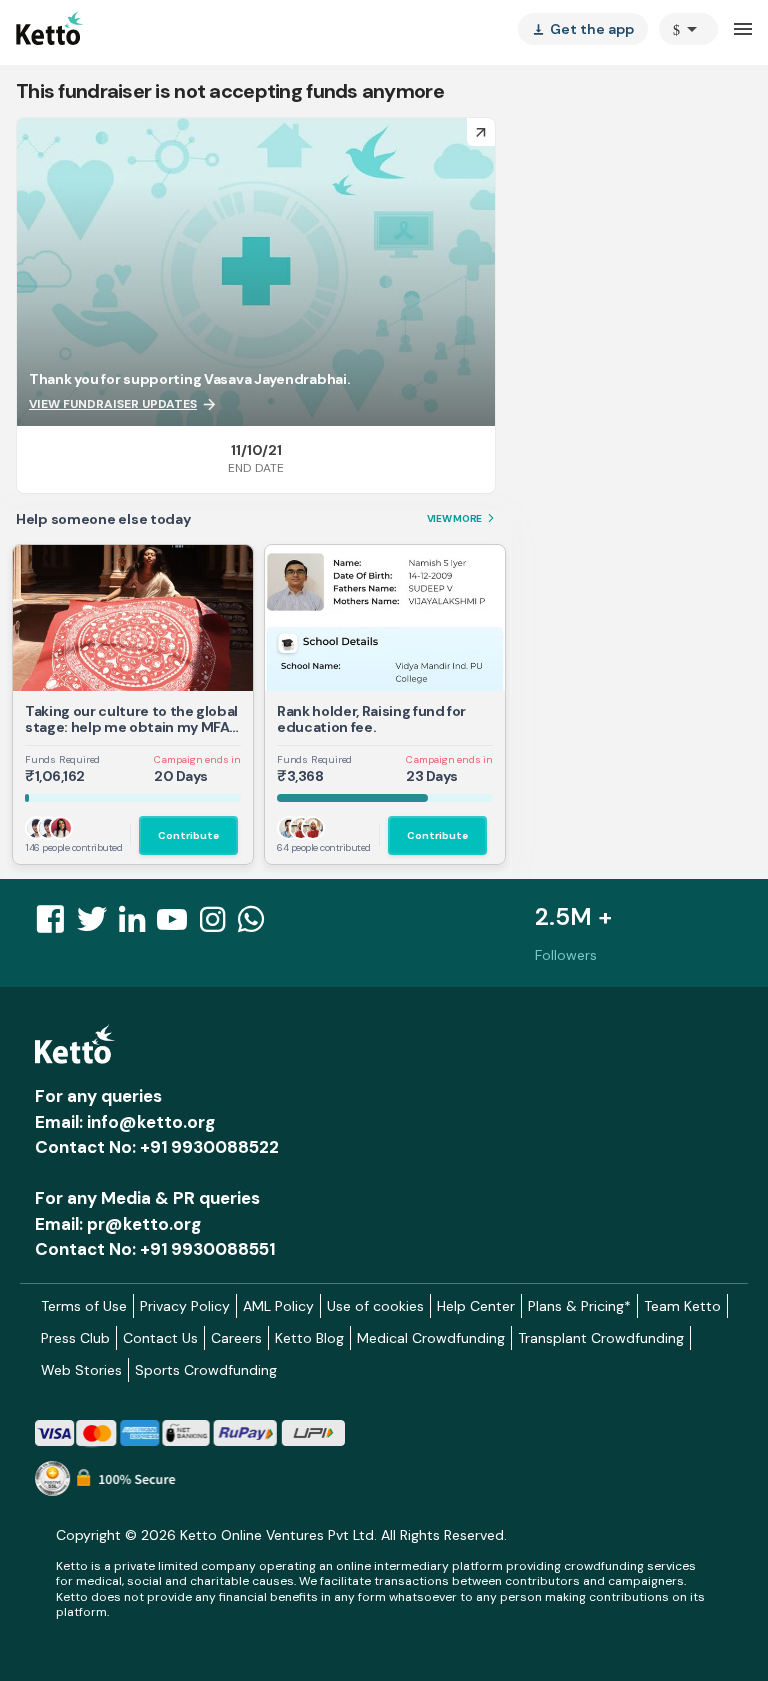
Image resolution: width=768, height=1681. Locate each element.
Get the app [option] (583, 29)
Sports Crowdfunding (206, 1370)
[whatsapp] (257, 925)
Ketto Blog (309, 1338)
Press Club (75, 1338)
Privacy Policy (185, 1306)
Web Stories (81, 1370)
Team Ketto (682, 1306)
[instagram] (218, 925)
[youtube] (178, 925)
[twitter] (98, 925)
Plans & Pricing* (579, 1306)
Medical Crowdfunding (431, 1338)
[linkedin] (138, 925)
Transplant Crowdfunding (601, 1338)
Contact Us (160, 1338)
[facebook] (56, 925)
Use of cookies (375, 1306)
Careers (236, 1338)
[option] (688, 29)
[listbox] (583, 29)
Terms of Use (84, 1306)
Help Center (476, 1306)
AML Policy (278, 1306)
